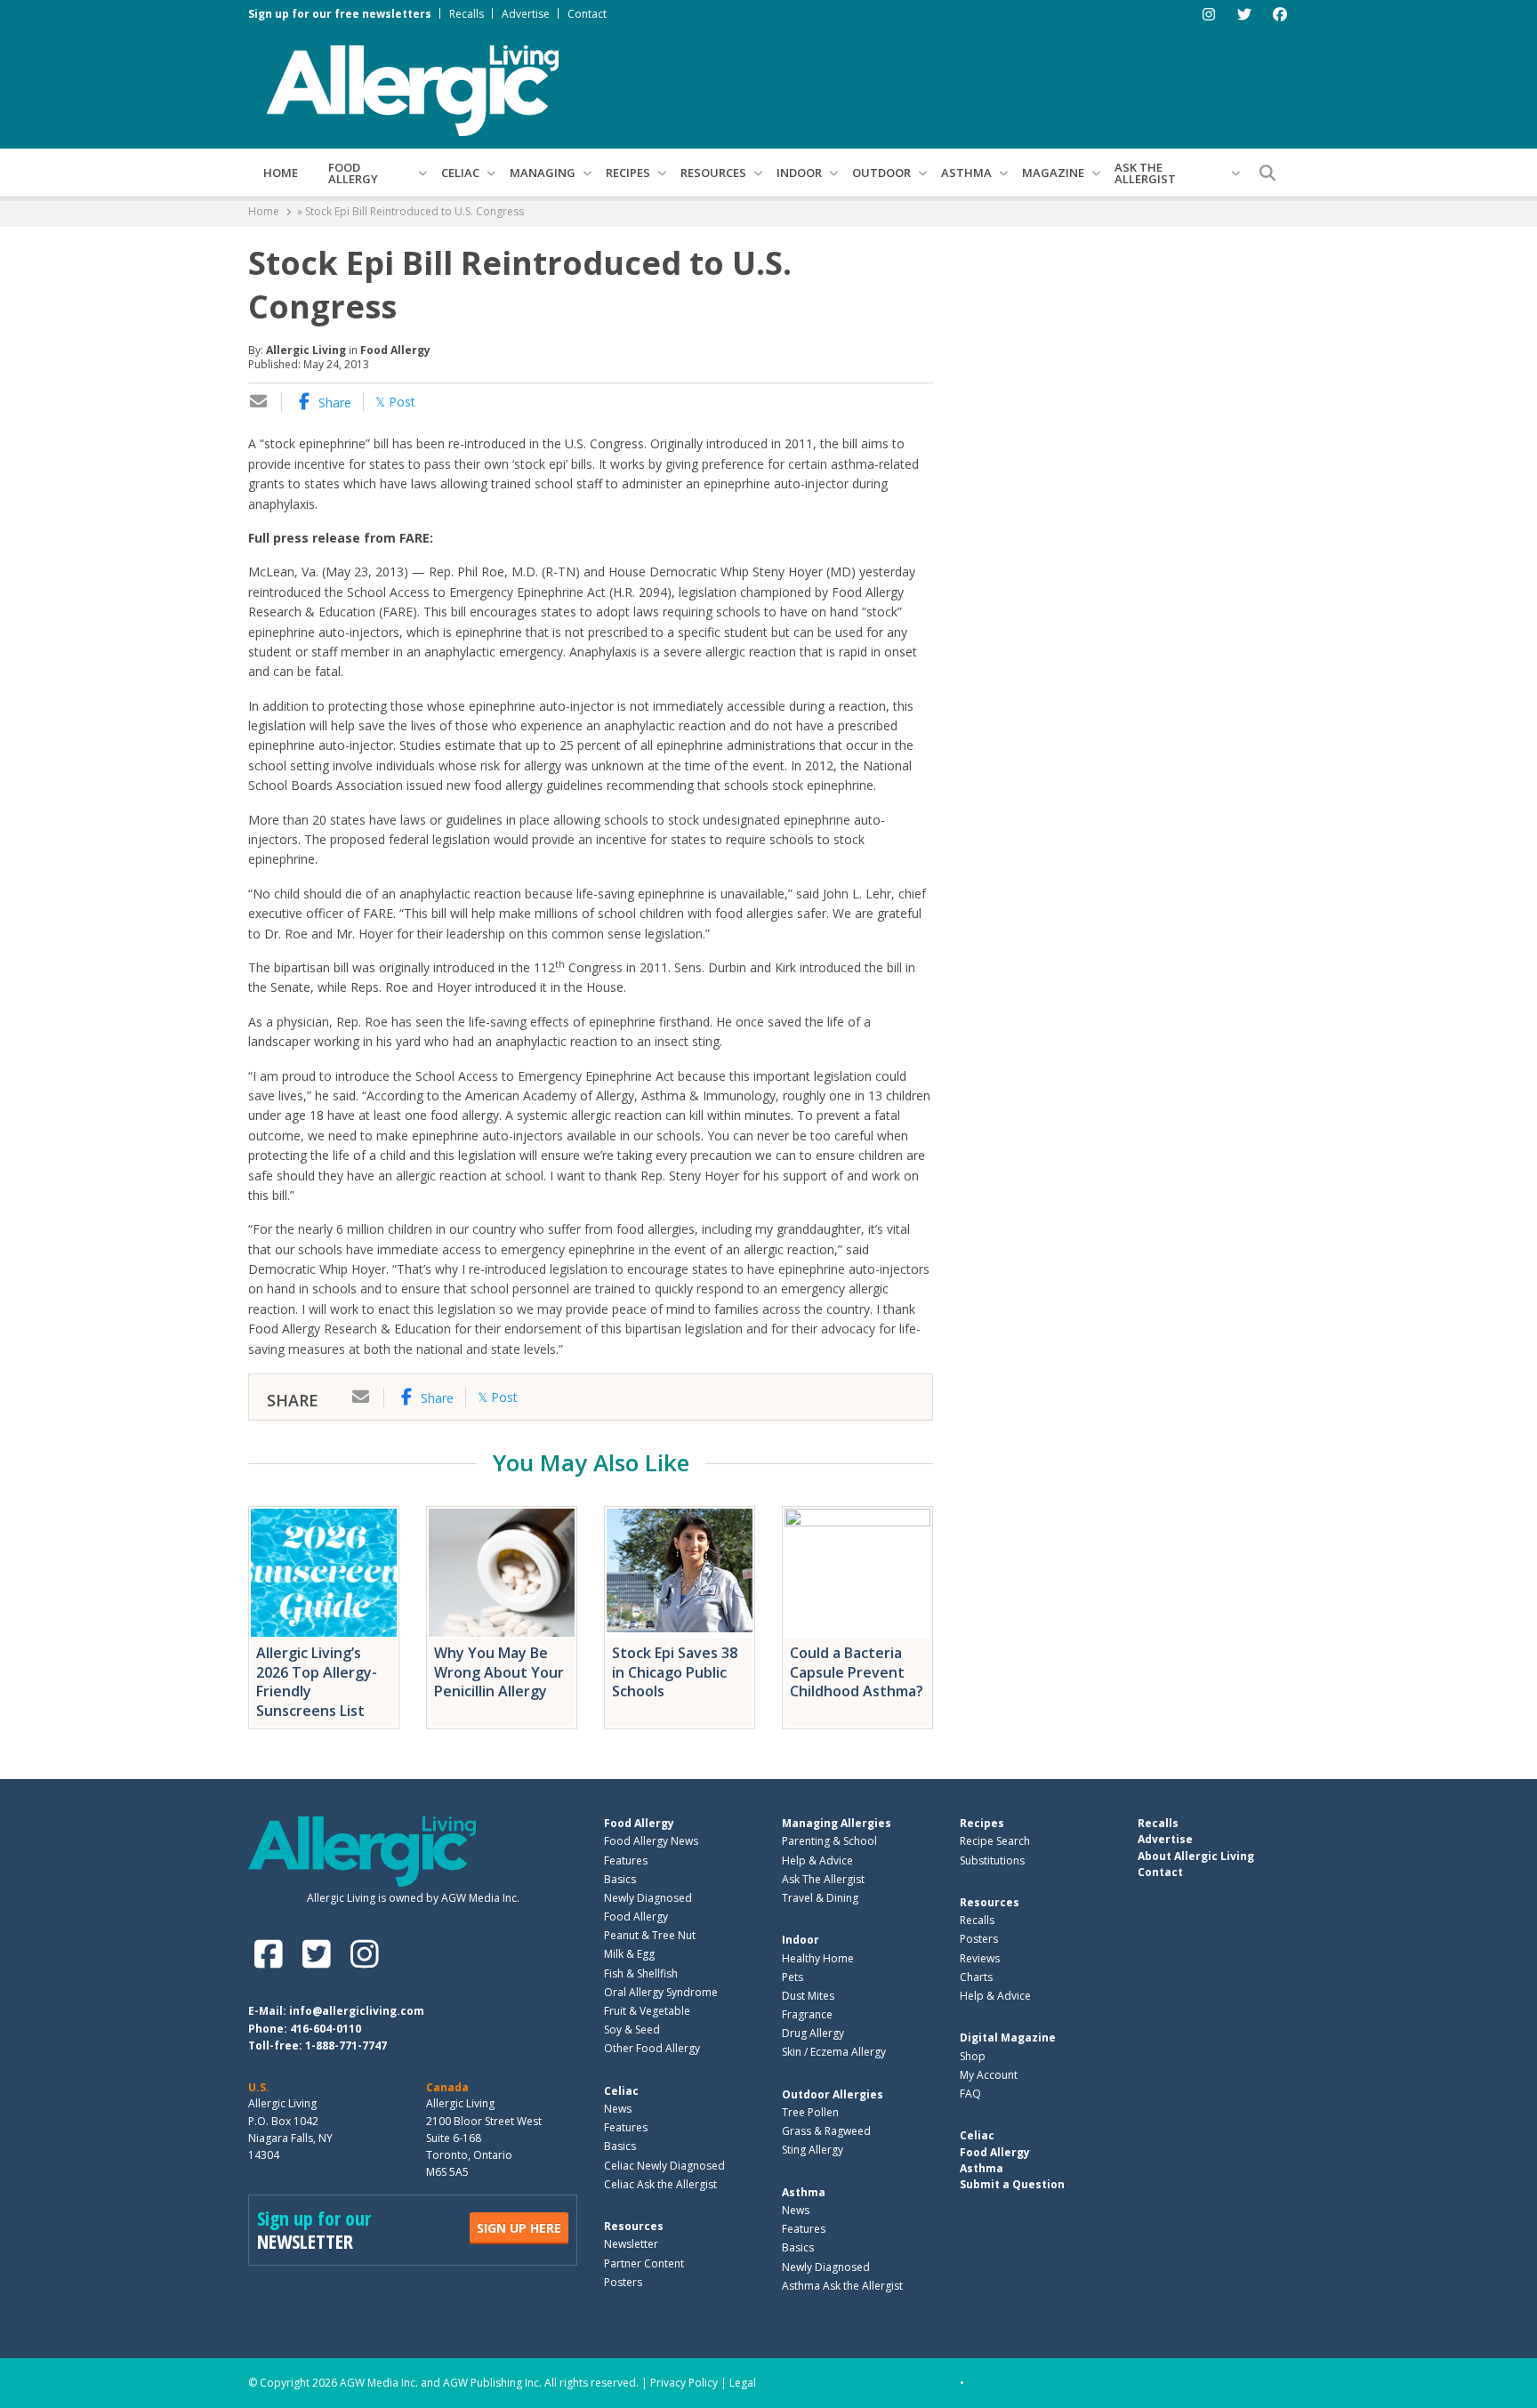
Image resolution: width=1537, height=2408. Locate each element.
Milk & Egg (629, 1954)
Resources (713, 173)
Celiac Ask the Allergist (660, 2184)
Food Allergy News (651, 1841)
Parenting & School (829, 1841)
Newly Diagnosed (648, 1898)
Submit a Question (1012, 2184)
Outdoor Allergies (833, 2094)
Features (626, 1860)
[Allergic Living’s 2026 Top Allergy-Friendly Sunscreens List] (324, 1573)
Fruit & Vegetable (647, 2011)
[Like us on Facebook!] (272, 1954)
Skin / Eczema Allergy (834, 2052)
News (618, 2109)
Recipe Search (995, 1841)
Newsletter (631, 2244)
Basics (620, 1879)
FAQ (970, 2094)
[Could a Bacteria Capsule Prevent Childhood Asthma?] (857, 1573)
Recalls (467, 14)
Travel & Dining (820, 1898)
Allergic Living (306, 350)
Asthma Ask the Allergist (842, 2286)
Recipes (628, 173)
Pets (793, 1977)
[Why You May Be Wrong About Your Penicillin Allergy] (502, 1573)
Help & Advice (817, 1860)
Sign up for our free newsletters (340, 14)
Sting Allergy (813, 2150)
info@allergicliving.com (357, 2011)
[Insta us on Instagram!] (364, 1954)
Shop (973, 2056)
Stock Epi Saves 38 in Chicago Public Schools (675, 1672)
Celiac (460, 173)
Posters (623, 2282)
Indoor (799, 173)
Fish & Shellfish (641, 1973)
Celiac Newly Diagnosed (664, 2166)
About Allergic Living (1196, 1856)
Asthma (966, 173)
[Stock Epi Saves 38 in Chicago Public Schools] (680, 1573)
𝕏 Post (395, 402)
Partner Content (644, 2263)
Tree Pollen (810, 2112)
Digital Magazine (1008, 2038)
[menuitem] (281, 173)
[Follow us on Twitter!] (320, 1954)
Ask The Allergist (823, 1879)
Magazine (1053, 173)
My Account (989, 2075)
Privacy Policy (684, 2383)
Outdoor (881, 173)
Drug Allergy (813, 2033)
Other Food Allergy (652, 2048)
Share (333, 403)
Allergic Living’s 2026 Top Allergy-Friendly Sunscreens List (317, 1682)
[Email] (259, 403)
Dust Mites (808, 1996)
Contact (587, 14)
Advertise (526, 14)
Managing (543, 173)
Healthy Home (818, 1958)
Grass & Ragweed (826, 2131)
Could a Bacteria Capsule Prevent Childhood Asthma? (857, 1672)
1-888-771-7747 (346, 2046)
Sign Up (519, 2228)
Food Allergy (353, 173)
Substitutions (992, 1860)
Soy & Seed (632, 2029)
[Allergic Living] (413, 89)
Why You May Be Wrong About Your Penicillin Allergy (499, 1672)
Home (281, 173)
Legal (743, 2383)
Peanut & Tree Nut (650, 1935)
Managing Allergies (837, 1823)
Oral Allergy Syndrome (661, 1992)
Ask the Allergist (1145, 173)
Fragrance (807, 2014)
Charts (976, 1977)
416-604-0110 (326, 2029)
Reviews (980, 1958)
